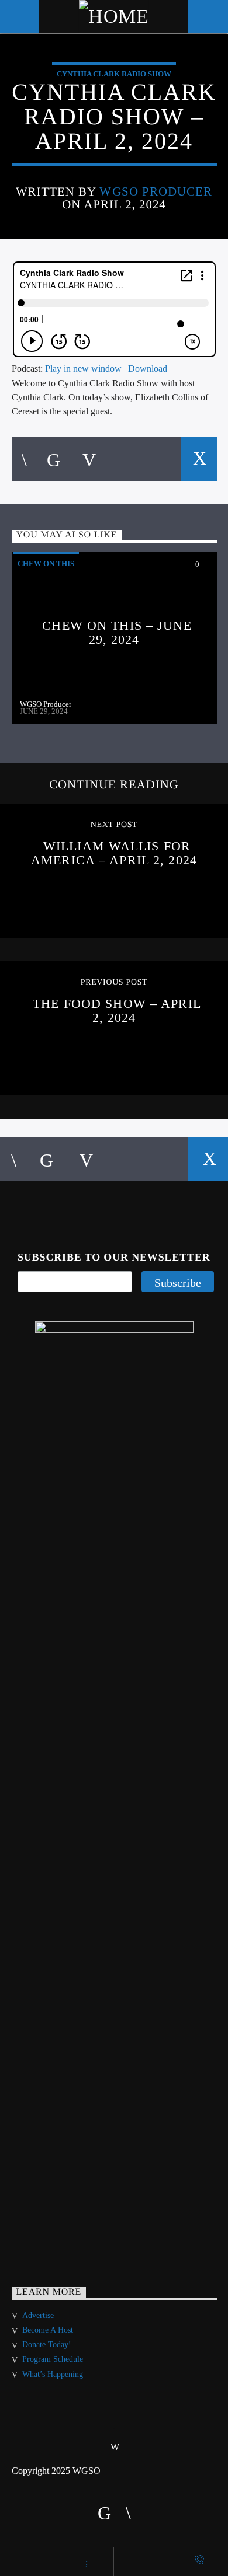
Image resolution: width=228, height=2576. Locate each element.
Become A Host (48, 2330)
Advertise (38, 2315)
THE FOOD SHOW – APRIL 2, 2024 (117, 1010)
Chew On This (46, 563)
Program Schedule (53, 2359)
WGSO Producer (156, 191)
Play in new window (83, 369)
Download (148, 369)
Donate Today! (47, 2345)
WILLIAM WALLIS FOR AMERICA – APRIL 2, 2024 (114, 853)
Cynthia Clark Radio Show (114, 74)
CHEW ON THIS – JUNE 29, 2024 (117, 632)
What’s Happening (53, 2374)
